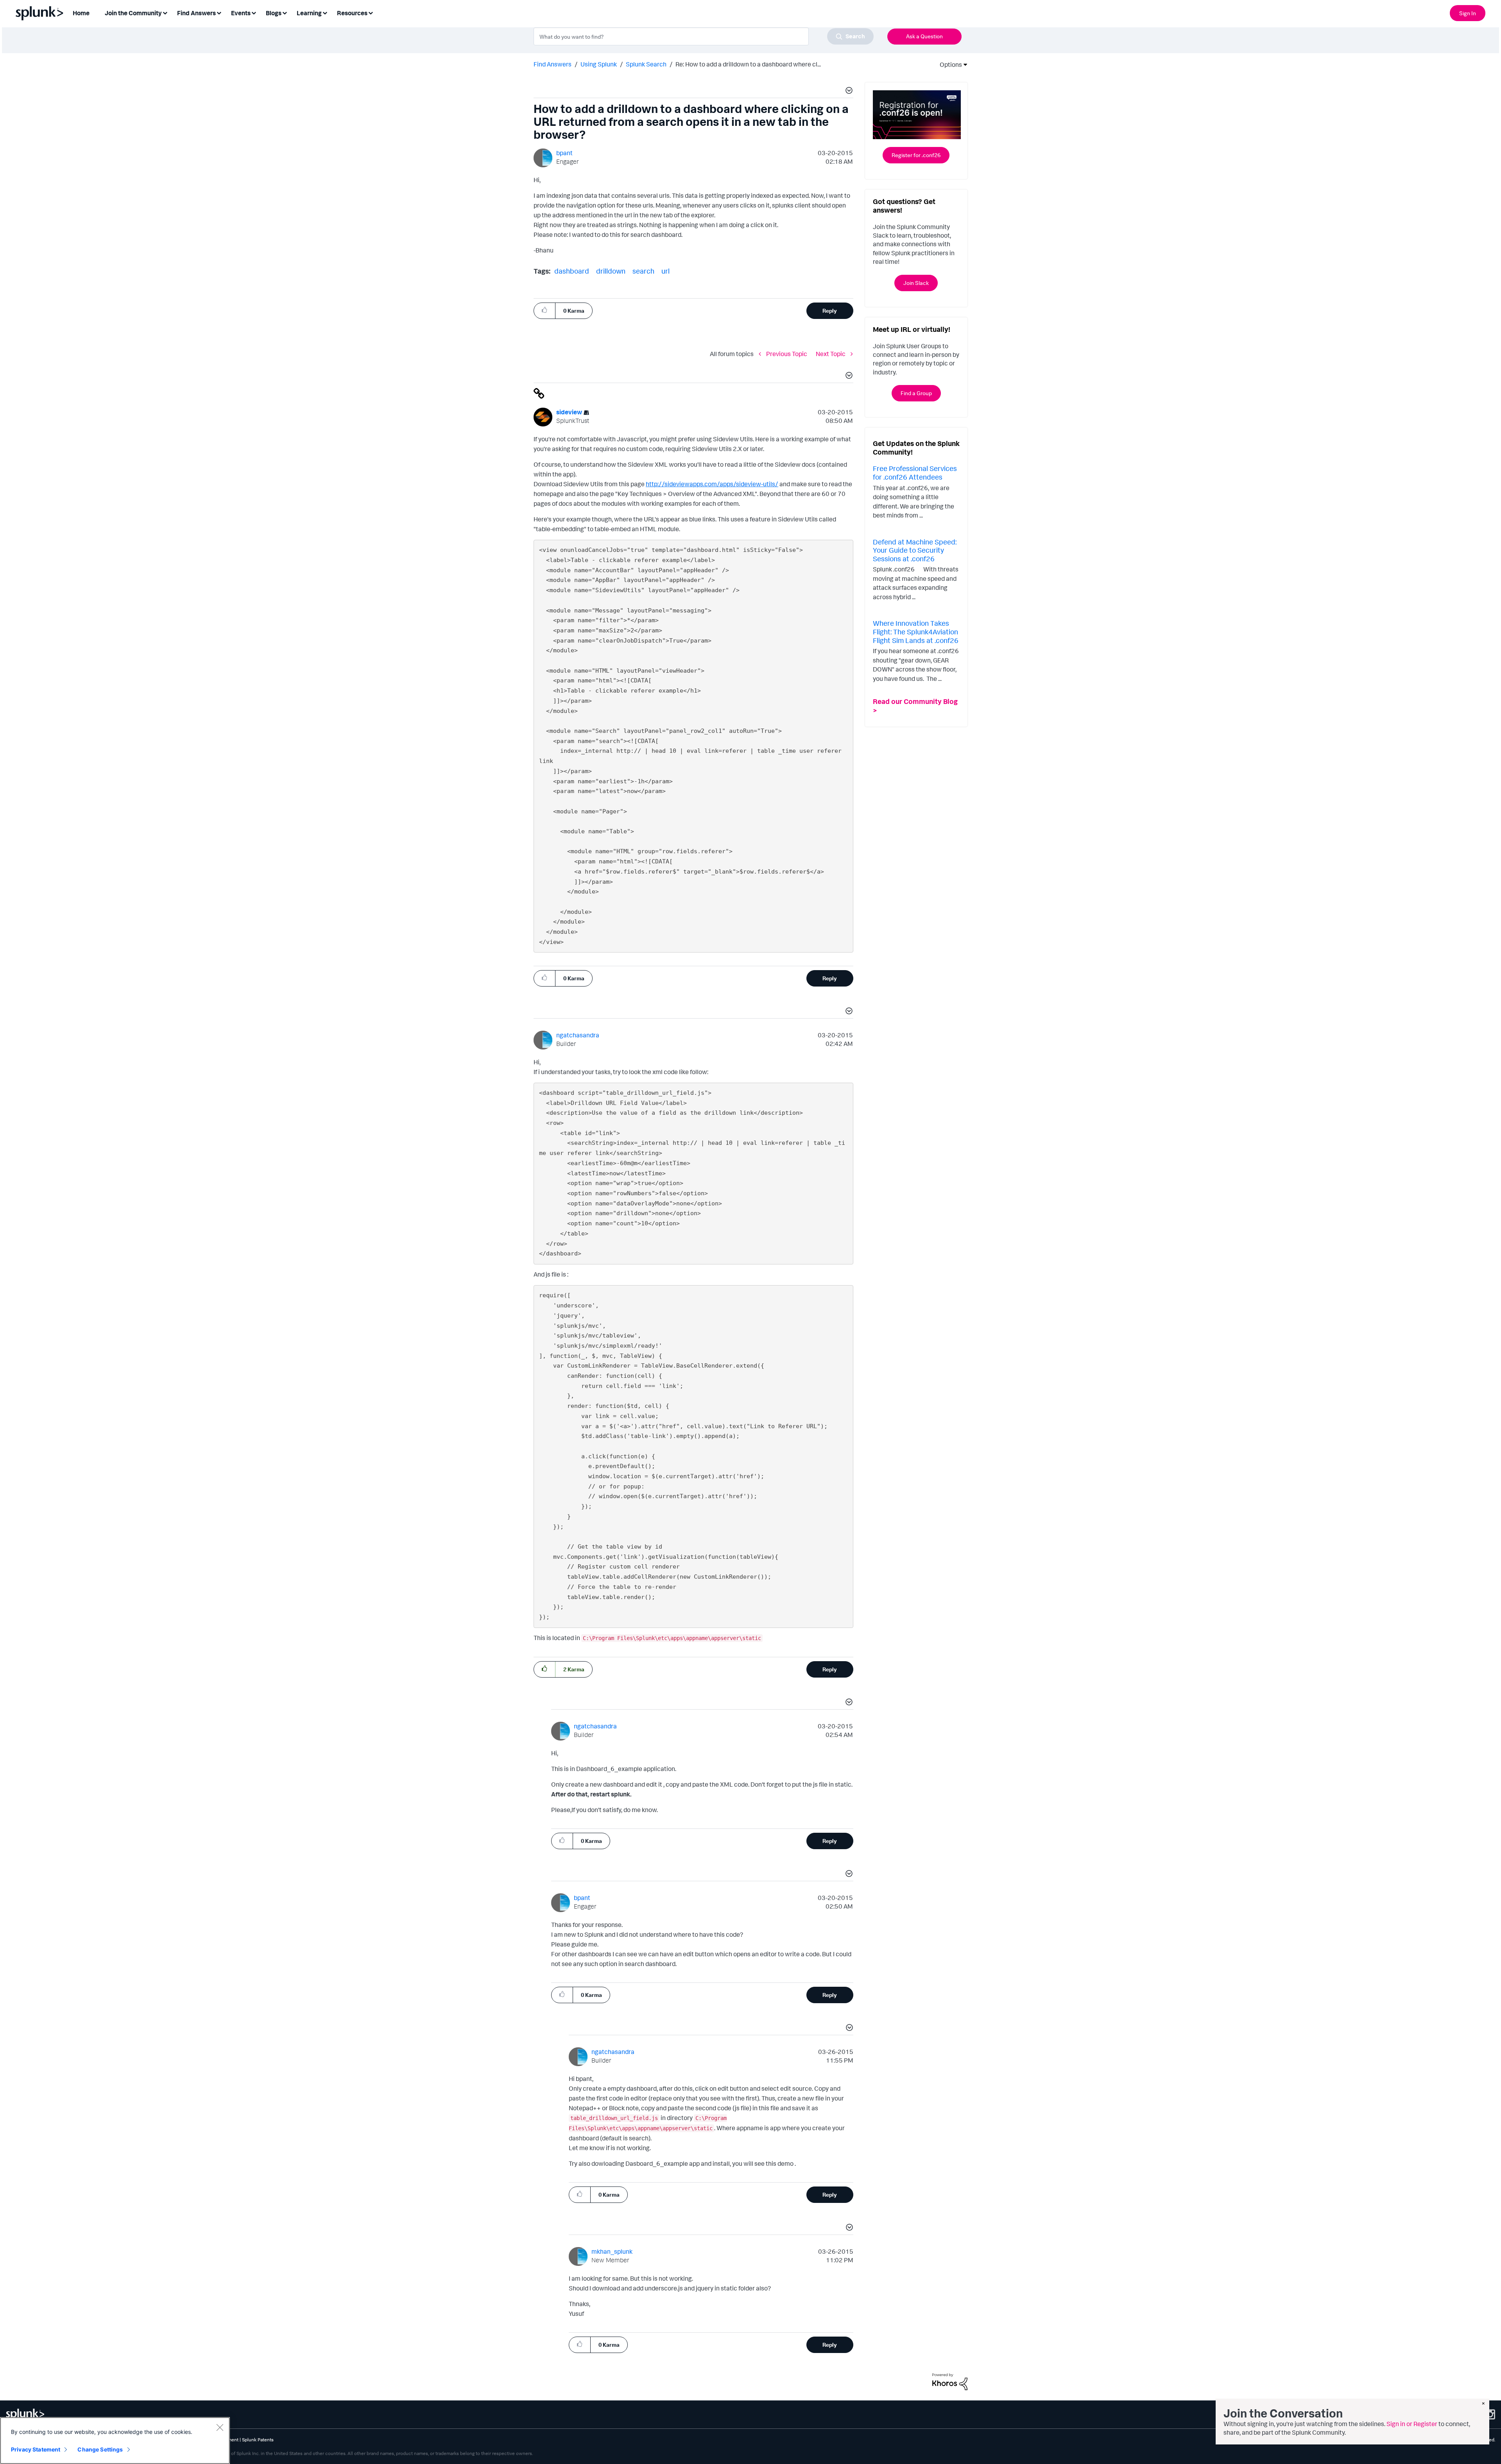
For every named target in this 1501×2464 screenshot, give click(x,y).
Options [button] (948, 64)
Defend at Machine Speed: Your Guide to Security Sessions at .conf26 (915, 550)
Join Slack (916, 283)
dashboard (572, 271)
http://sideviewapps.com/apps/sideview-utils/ (712, 484)
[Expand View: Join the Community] (165, 12)
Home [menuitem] (81, 13)
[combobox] (704, 36)
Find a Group (916, 393)
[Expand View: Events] (254, 12)
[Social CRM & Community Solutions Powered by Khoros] (950, 2381)
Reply (830, 311)
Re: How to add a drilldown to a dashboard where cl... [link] (748, 64)
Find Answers (553, 64)
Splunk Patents (258, 2440)
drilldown (611, 271)
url (665, 271)
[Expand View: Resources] (371, 12)
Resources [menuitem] (352, 13)
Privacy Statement (36, 2449)
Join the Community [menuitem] (133, 13)
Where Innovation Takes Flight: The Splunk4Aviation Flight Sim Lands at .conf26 (916, 631)
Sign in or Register (1412, 2424)
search (643, 271)
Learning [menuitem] (309, 13)
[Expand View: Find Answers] (219, 12)
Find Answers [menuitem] (196, 13)
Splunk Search (646, 64)
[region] (115, 2441)
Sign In (1468, 13)
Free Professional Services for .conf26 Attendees (915, 473)
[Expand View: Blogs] (285, 12)
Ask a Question (924, 36)
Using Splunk (599, 64)
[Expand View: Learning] (325, 12)
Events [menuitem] (241, 13)
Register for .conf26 (916, 155)
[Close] (220, 2427)
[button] (848, 91)
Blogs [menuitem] (274, 13)
